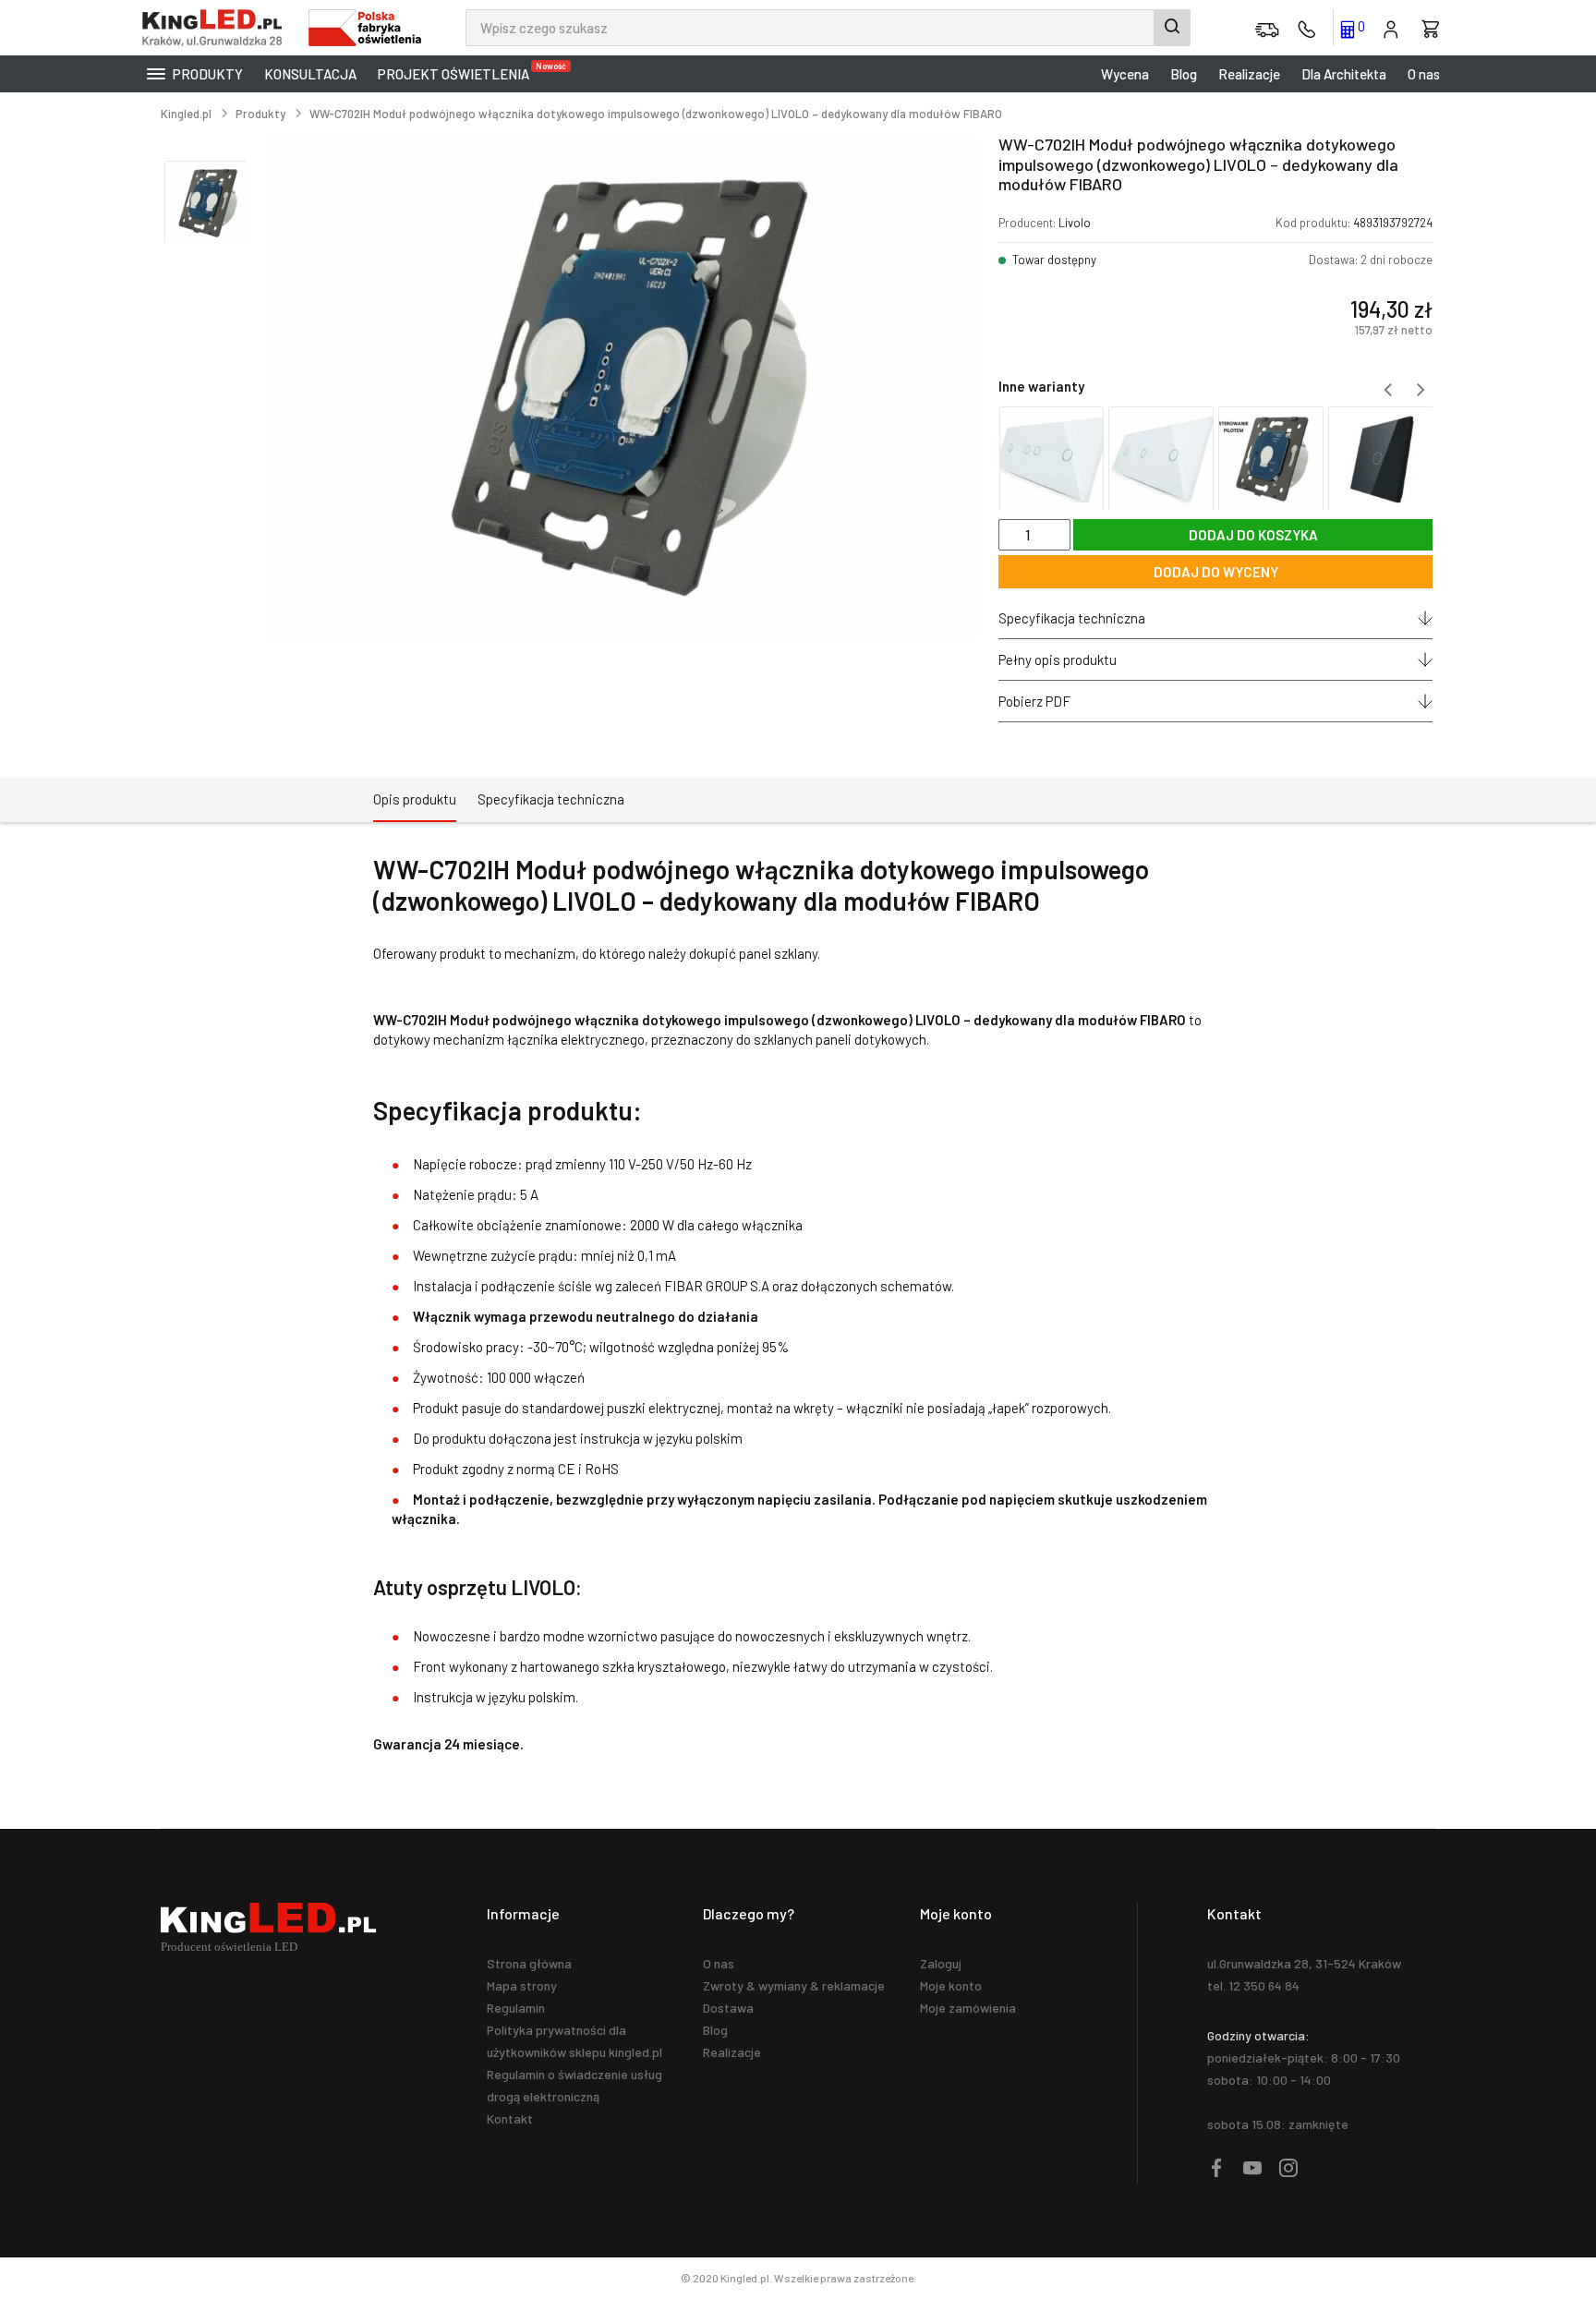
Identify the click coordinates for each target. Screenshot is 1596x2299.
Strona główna (529, 1963)
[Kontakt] (1307, 28)
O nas (1424, 74)
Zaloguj (941, 1963)
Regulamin (516, 2008)
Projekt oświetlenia (458, 72)
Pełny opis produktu (1058, 659)
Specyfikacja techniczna (1072, 618)
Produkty (206, 74)
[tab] (415, 800)
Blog (1184, 74)
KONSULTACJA (310, 74)
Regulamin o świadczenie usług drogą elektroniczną (574, 2085)
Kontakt (510, 2118)
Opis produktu (415, 799)
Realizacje (1249, 74)
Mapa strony (522, 1985)
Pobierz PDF (1034, 701)
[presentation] (1387, 390)
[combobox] (828, 28)
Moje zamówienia (968, 2008)
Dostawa (728, 2008)
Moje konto (951, 1985)
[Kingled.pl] (216, 28)
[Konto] (1391, 28)
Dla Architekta (1344, 74)
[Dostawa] (1267, 28)
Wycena (1125, 74)
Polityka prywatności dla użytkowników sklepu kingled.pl (574, 2041)
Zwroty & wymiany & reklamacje (794, 1985)
